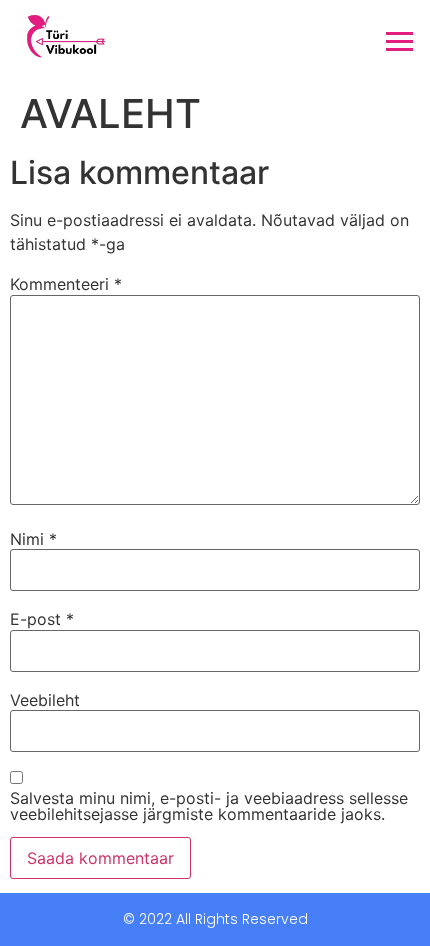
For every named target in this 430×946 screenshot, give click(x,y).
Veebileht (45, 700)
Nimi (33, 539)
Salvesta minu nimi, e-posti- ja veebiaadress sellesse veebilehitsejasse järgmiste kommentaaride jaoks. (209, 806)
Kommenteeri (66, 284)
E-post (42, 619)
